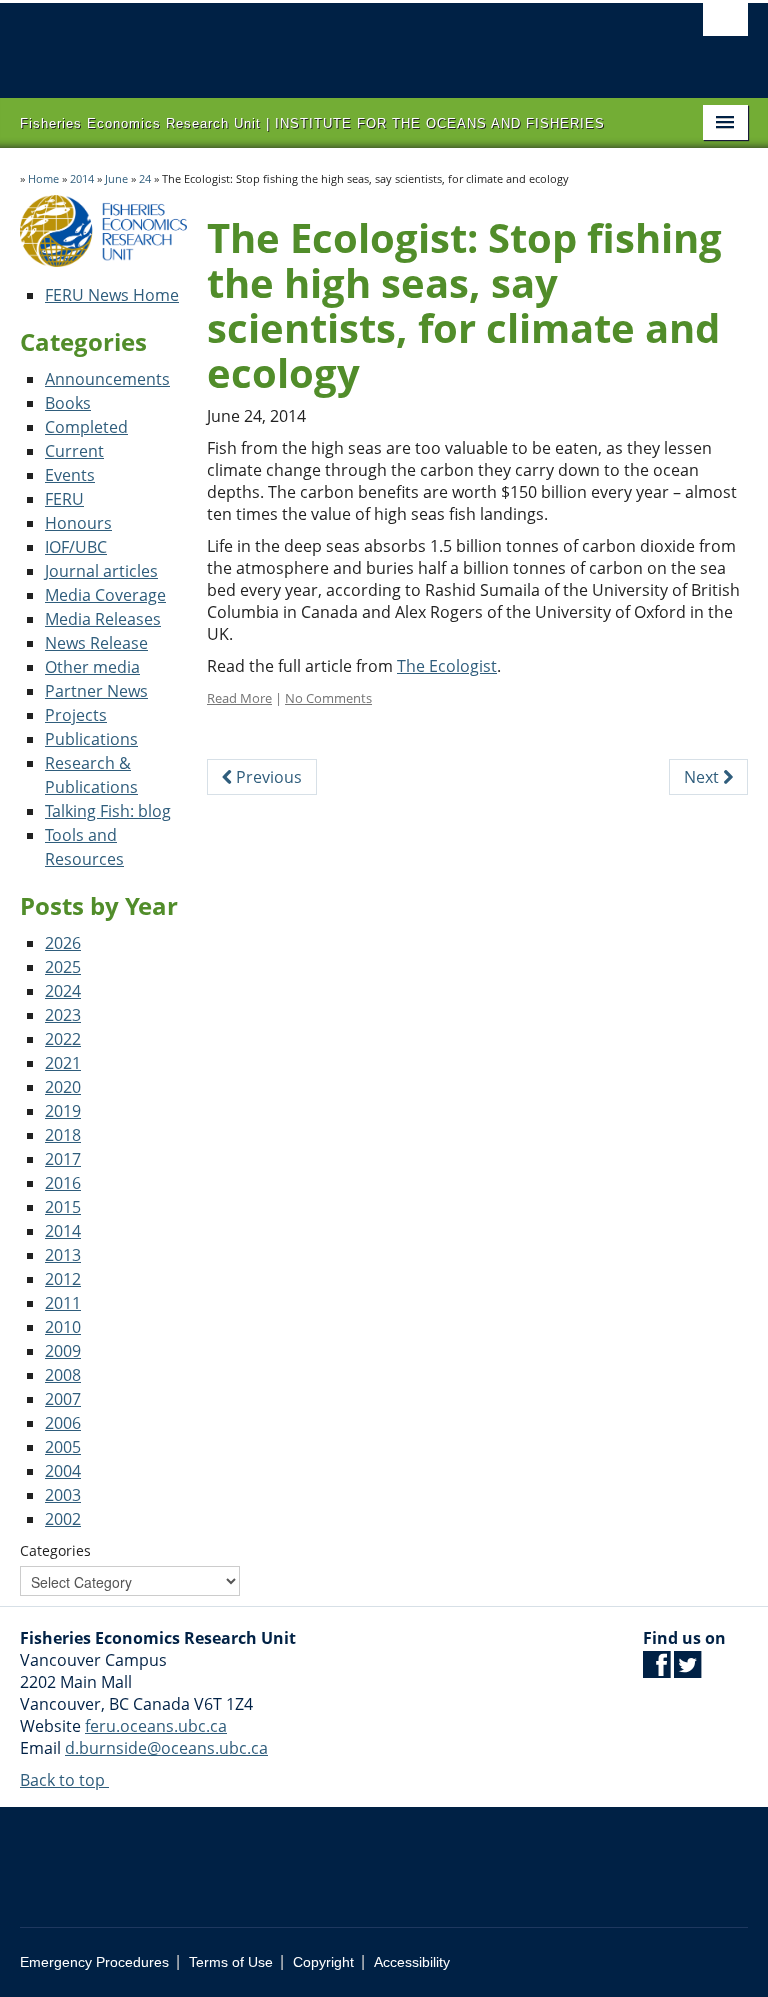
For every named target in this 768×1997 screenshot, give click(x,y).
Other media (92, 667)
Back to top (64, 1780)
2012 (63, 1279)
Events (70, 475)
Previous (267, 777)
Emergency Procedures (94, 1962)
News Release (96, 643)
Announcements (107, 379)
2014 (82, 178)
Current (74, 451)
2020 (63, 1087)
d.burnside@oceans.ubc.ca (166, 1748)
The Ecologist (447, 666)
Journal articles (101, 571)
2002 (63, 1519)
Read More (239, 698)
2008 (63, 1375)
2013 (63, 1255)
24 (145, 178)
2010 (63, 1327)
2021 (63, 1063)
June (116, 178)
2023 (63, 1015)
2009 (63, 1351)
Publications (91, 739)
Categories (55, 1550)
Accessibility (412, 1962)
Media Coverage (105, 595)
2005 (63, 1447)
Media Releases (103, 619)
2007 (63, 1399)
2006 (63, 1423)
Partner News (96, 691)
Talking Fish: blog (108, 811)
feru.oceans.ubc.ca (156, 1726)
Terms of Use (231, 1962)
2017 (63, 1159)
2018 (63, 1135)
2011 (63, 1303)
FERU (64, 499)
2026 (63, 943)
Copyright (323, 1962)
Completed (86, 427)
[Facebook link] (656, 1670)
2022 (63, 1039)
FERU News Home (112, 295)
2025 (63, 967)
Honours (78, 523)
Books (68, 403)
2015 (63, 1207)
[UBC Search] (725, 25)
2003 (63, 1495)
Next (703, 777)
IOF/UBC (76, 547)
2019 (63, 1111)
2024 (63, 991)
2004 (63, 1471)
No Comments (328, 698)
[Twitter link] (687, 1670)
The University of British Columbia (329, 41)
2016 (63, 1183)
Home (43, 178)
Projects (76, 715)
